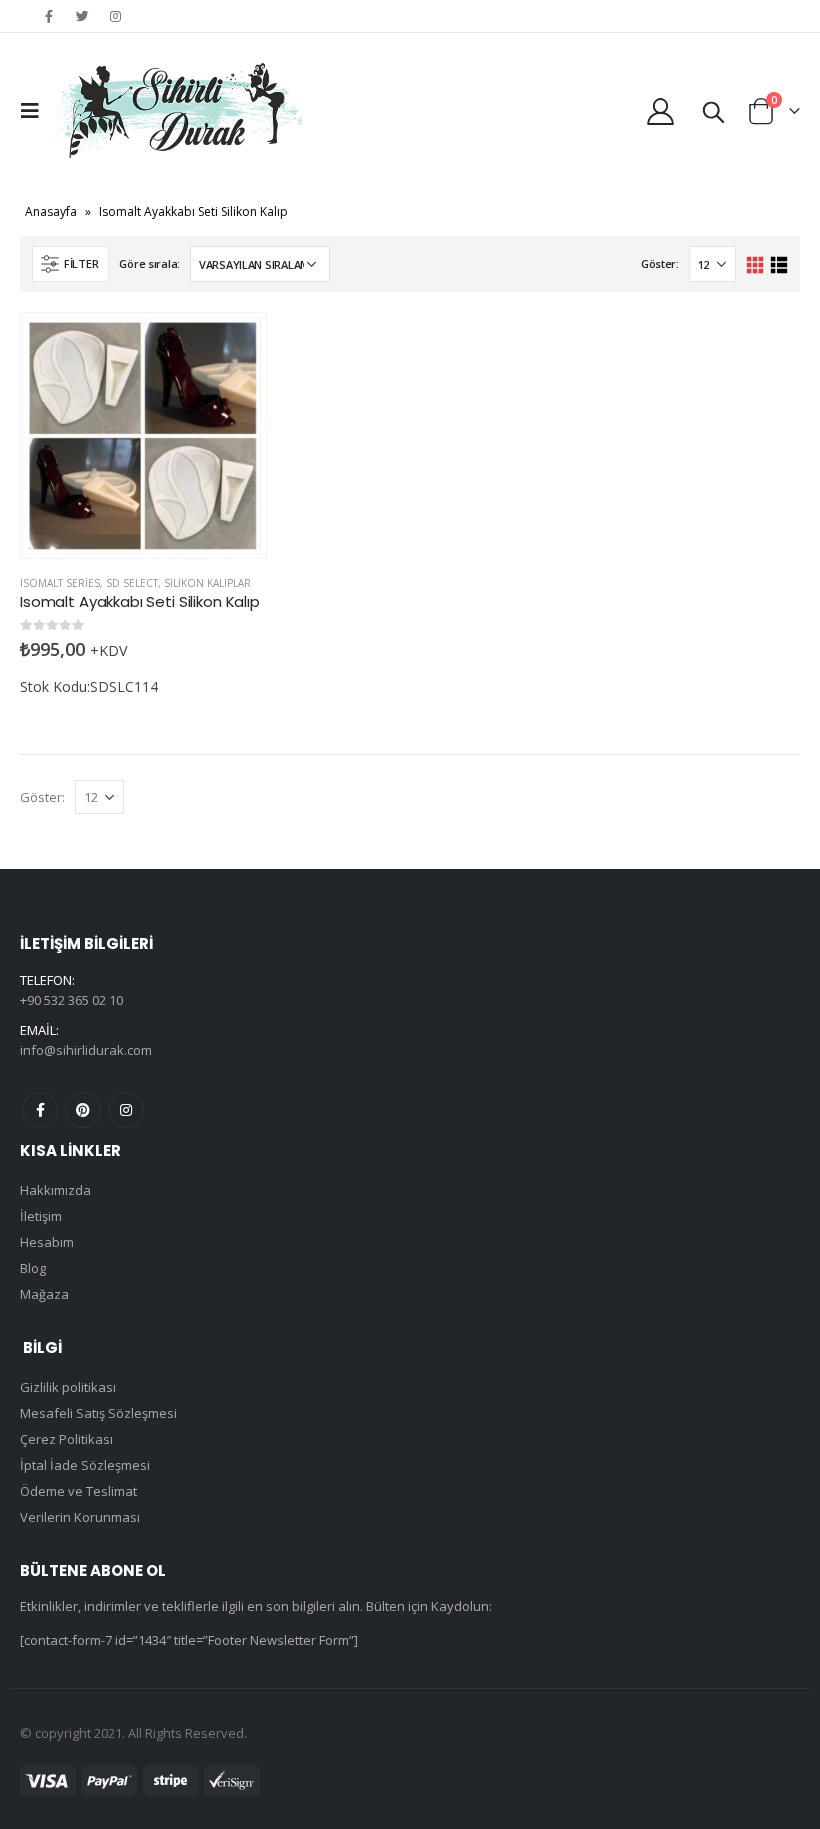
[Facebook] (49, 16)
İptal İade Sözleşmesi (85, 1465)
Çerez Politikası (66, 1439)
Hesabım (47, 1242)
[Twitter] (82, 16)
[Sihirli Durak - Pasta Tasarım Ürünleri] (177, 110)
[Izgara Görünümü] (755, 265)
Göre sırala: (149, 263)
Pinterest (83, 1110)
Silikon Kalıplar (207, 583)
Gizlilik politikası (68, 1387)
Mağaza (44, 1294)
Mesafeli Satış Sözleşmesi (98, 1413)
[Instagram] (116, 16)
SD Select (132, 583)
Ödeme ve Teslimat (78, 1491)
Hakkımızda (55, 1190)
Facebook (40, 1110)
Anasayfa (51, 211)
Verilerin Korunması (80, 1517)
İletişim (41, 1216)
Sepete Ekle (233, 346)
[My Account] (661, 110)
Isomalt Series (60, 583)
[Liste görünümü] (778, 265)
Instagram (126, 1110)
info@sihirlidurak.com (86, 1050)
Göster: (660, 263)
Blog (33, 1268)
